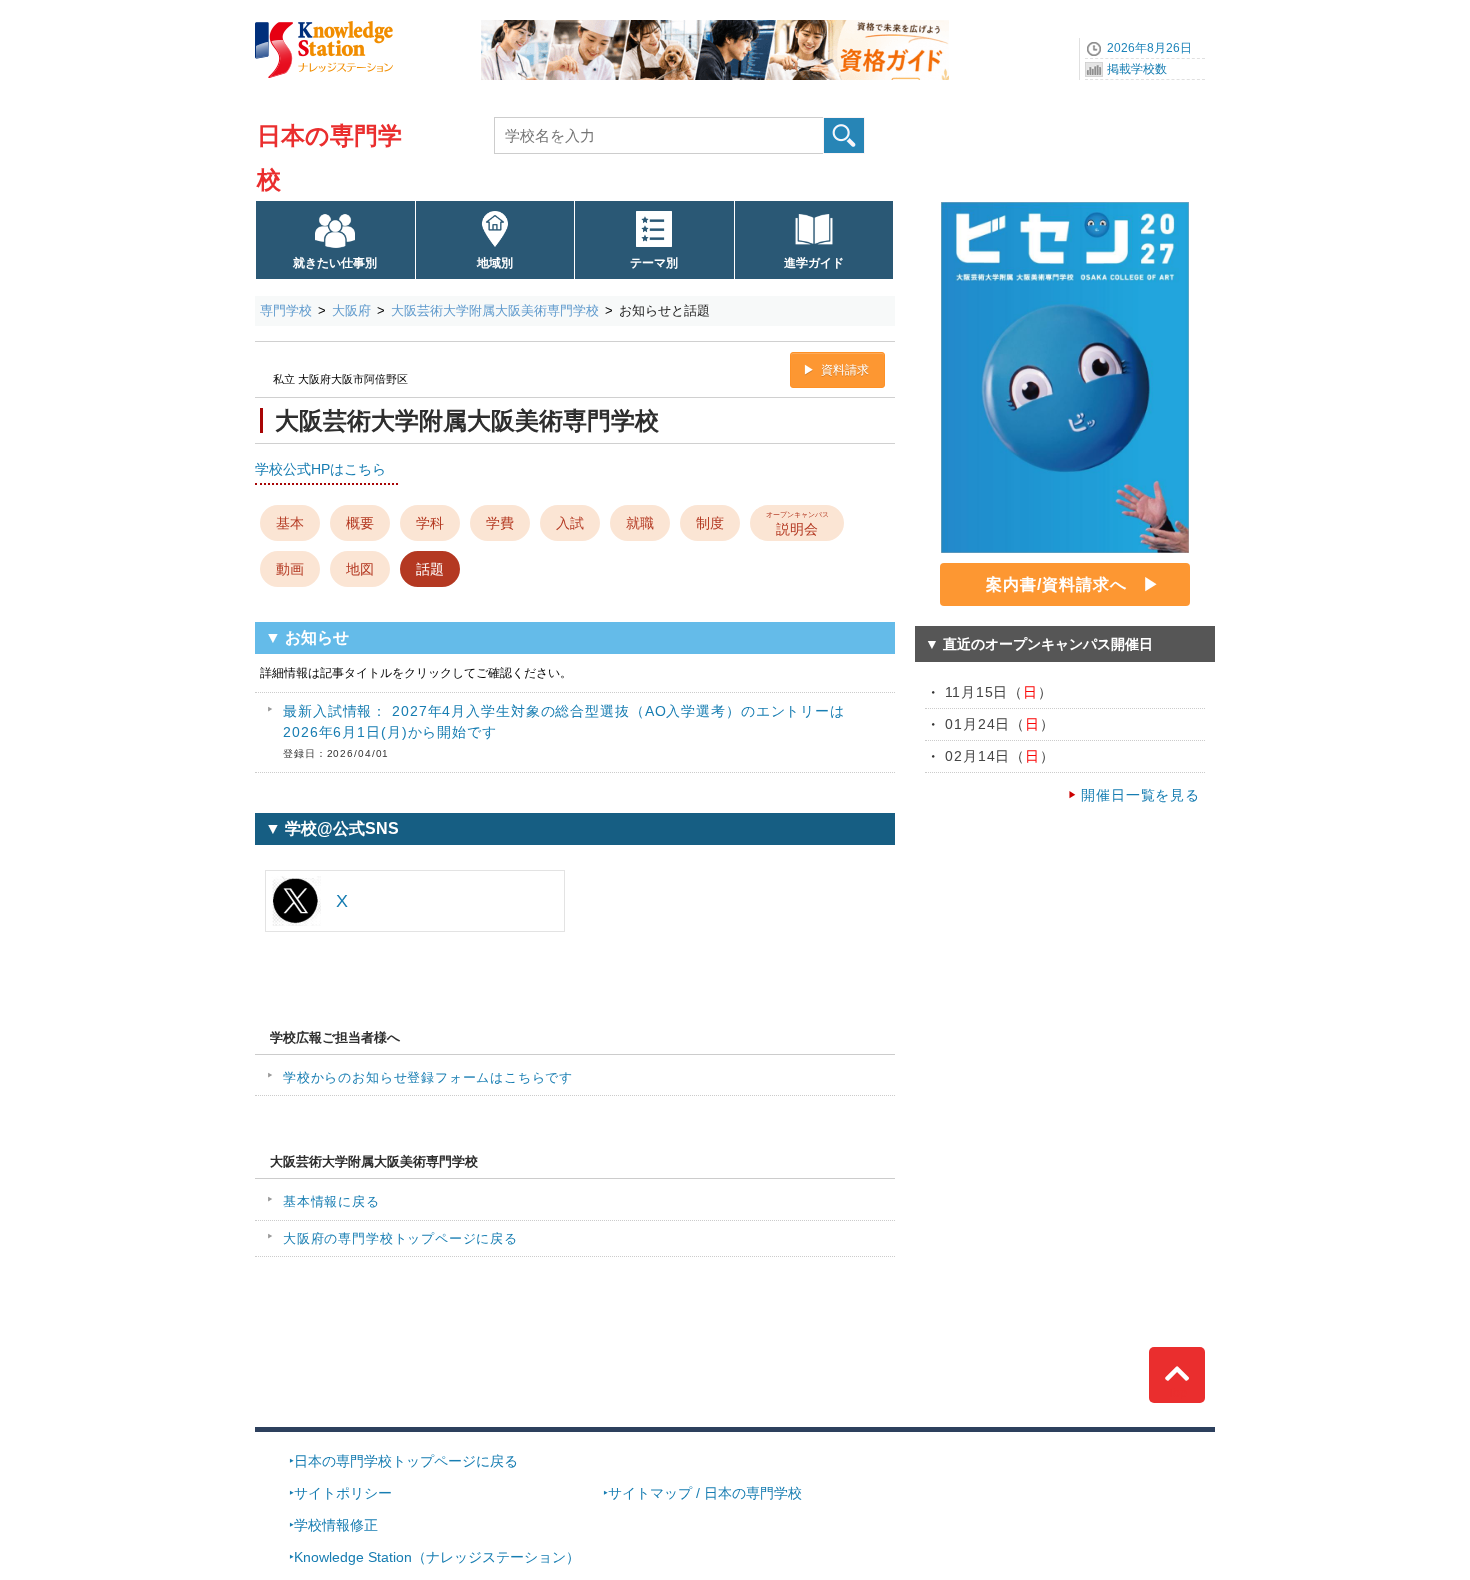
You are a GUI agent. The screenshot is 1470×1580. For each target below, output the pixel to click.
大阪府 (351, 310)
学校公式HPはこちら (320, 469)
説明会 (797, 523)
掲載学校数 (1137, 69)
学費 (500, 523)
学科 (430, 523)
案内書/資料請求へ (1056, 584)
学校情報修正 (336, 1525)
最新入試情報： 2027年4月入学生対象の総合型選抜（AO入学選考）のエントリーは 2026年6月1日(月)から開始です (564, 731)
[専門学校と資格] (715, 27)
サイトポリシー (343, 1493)
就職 (640, 523)
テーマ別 (654, 263)
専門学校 (286, 310)
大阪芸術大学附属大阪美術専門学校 (495, 310)
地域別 (495, 263)
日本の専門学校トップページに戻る (406, 1461)
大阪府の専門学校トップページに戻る (400, 1238)
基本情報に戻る (331, 1201)
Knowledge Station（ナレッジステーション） (437, 1557)
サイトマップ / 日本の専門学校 (705, 1493)
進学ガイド (814, 263)
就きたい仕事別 (335, 263)
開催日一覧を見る (1140, 795)
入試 (570, 523)
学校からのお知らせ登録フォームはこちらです (428, 1077)
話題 (430, 569)
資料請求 (845, 370)
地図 (360, 569)
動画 (290, 569)
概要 (360, 523)
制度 (710, 523)
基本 (290, 523)
